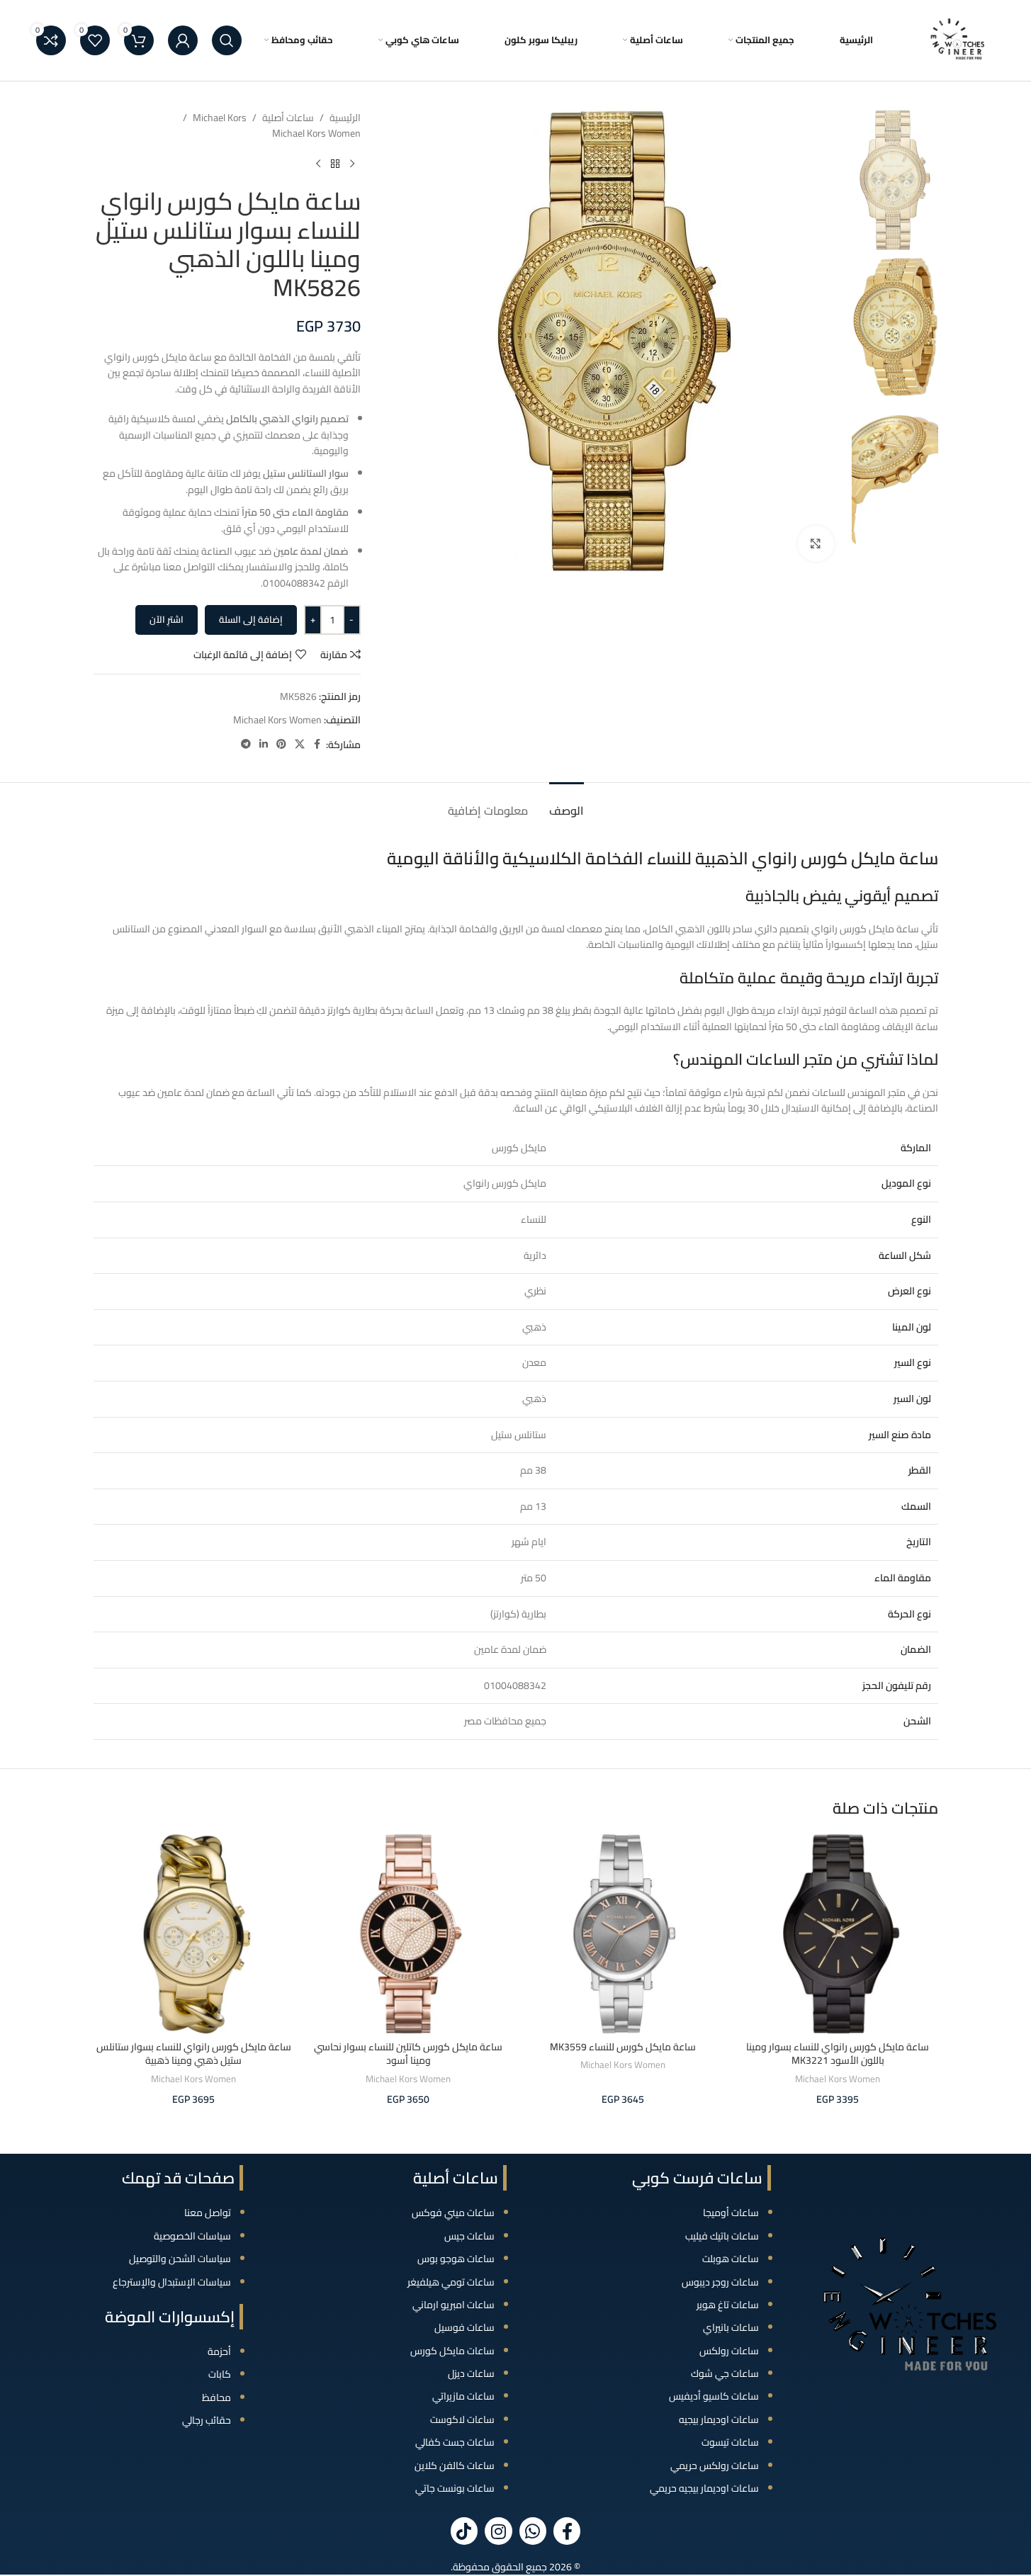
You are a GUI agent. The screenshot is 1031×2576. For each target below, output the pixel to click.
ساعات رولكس (729, 2351)
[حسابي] (183, 40)
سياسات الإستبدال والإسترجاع (172, 2282)
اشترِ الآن (167, 619)
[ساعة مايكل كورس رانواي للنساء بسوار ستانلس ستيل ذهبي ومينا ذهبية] (194, 1934)
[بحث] (227, 40)
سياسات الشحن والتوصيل (180, 2259)
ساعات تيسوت (730, 2442)
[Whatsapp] (533, 2531)
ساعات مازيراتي (463, 2396)
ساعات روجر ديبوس (720, 2282)
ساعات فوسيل (464, 2327)
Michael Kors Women (316, 133)
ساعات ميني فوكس (453, 2213)
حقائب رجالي (207, 2420)
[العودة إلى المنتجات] (335, 164)
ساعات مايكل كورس (452, 2351)
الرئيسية (345, 118)
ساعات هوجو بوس (456, 2259)
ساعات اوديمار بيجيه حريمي (704, 2488)
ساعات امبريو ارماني (453, 2305)
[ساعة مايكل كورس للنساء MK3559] (623, 1934)
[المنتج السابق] (352, 164)
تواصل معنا (208, 2213)
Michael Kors (220, 118)
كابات (220, 2374)
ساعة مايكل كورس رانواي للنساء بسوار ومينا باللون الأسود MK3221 (838, 2054)
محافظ (216, 2397)
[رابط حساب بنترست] (281, 744)
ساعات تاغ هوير (728, 2305)
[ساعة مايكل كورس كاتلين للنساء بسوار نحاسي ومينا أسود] (409, 1934)
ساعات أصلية (288, 118)
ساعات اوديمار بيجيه (719, 2419)
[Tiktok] (464, 2531)
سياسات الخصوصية (192, 2236)
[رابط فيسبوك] (317, 744)
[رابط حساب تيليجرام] (246, 744)
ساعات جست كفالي (455, 2442)
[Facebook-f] (567, 2531)
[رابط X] (300, 744)
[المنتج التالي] (318, 164)
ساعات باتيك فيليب (722, 2236)
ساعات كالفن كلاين (455, 2465)
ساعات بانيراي (731, 2327)
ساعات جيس (469, 2236)
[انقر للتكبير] (816, 543)
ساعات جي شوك (725, 2373)
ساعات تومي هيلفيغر (451, 2282)
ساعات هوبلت (731, 2259)
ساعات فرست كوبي (697, 2178)
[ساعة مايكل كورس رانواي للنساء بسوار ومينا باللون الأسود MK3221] (838, 1934)
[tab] (567, 804)
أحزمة (219, 2351)
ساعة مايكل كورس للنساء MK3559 (623, 2047)
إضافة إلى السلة (251, 619)
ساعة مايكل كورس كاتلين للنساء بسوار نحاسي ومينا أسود (408, 2054)
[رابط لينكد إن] (264, 744)
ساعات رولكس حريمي (715, 2465)
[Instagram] (498, 2531)
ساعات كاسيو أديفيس (714, 2396)
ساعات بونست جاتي (455, 2488)
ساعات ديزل (471, 2373)
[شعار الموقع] (958, 40)
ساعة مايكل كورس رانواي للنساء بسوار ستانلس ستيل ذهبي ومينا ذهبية (194, 2054)
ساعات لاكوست (462, 2419)
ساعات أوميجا (731, 2213)
